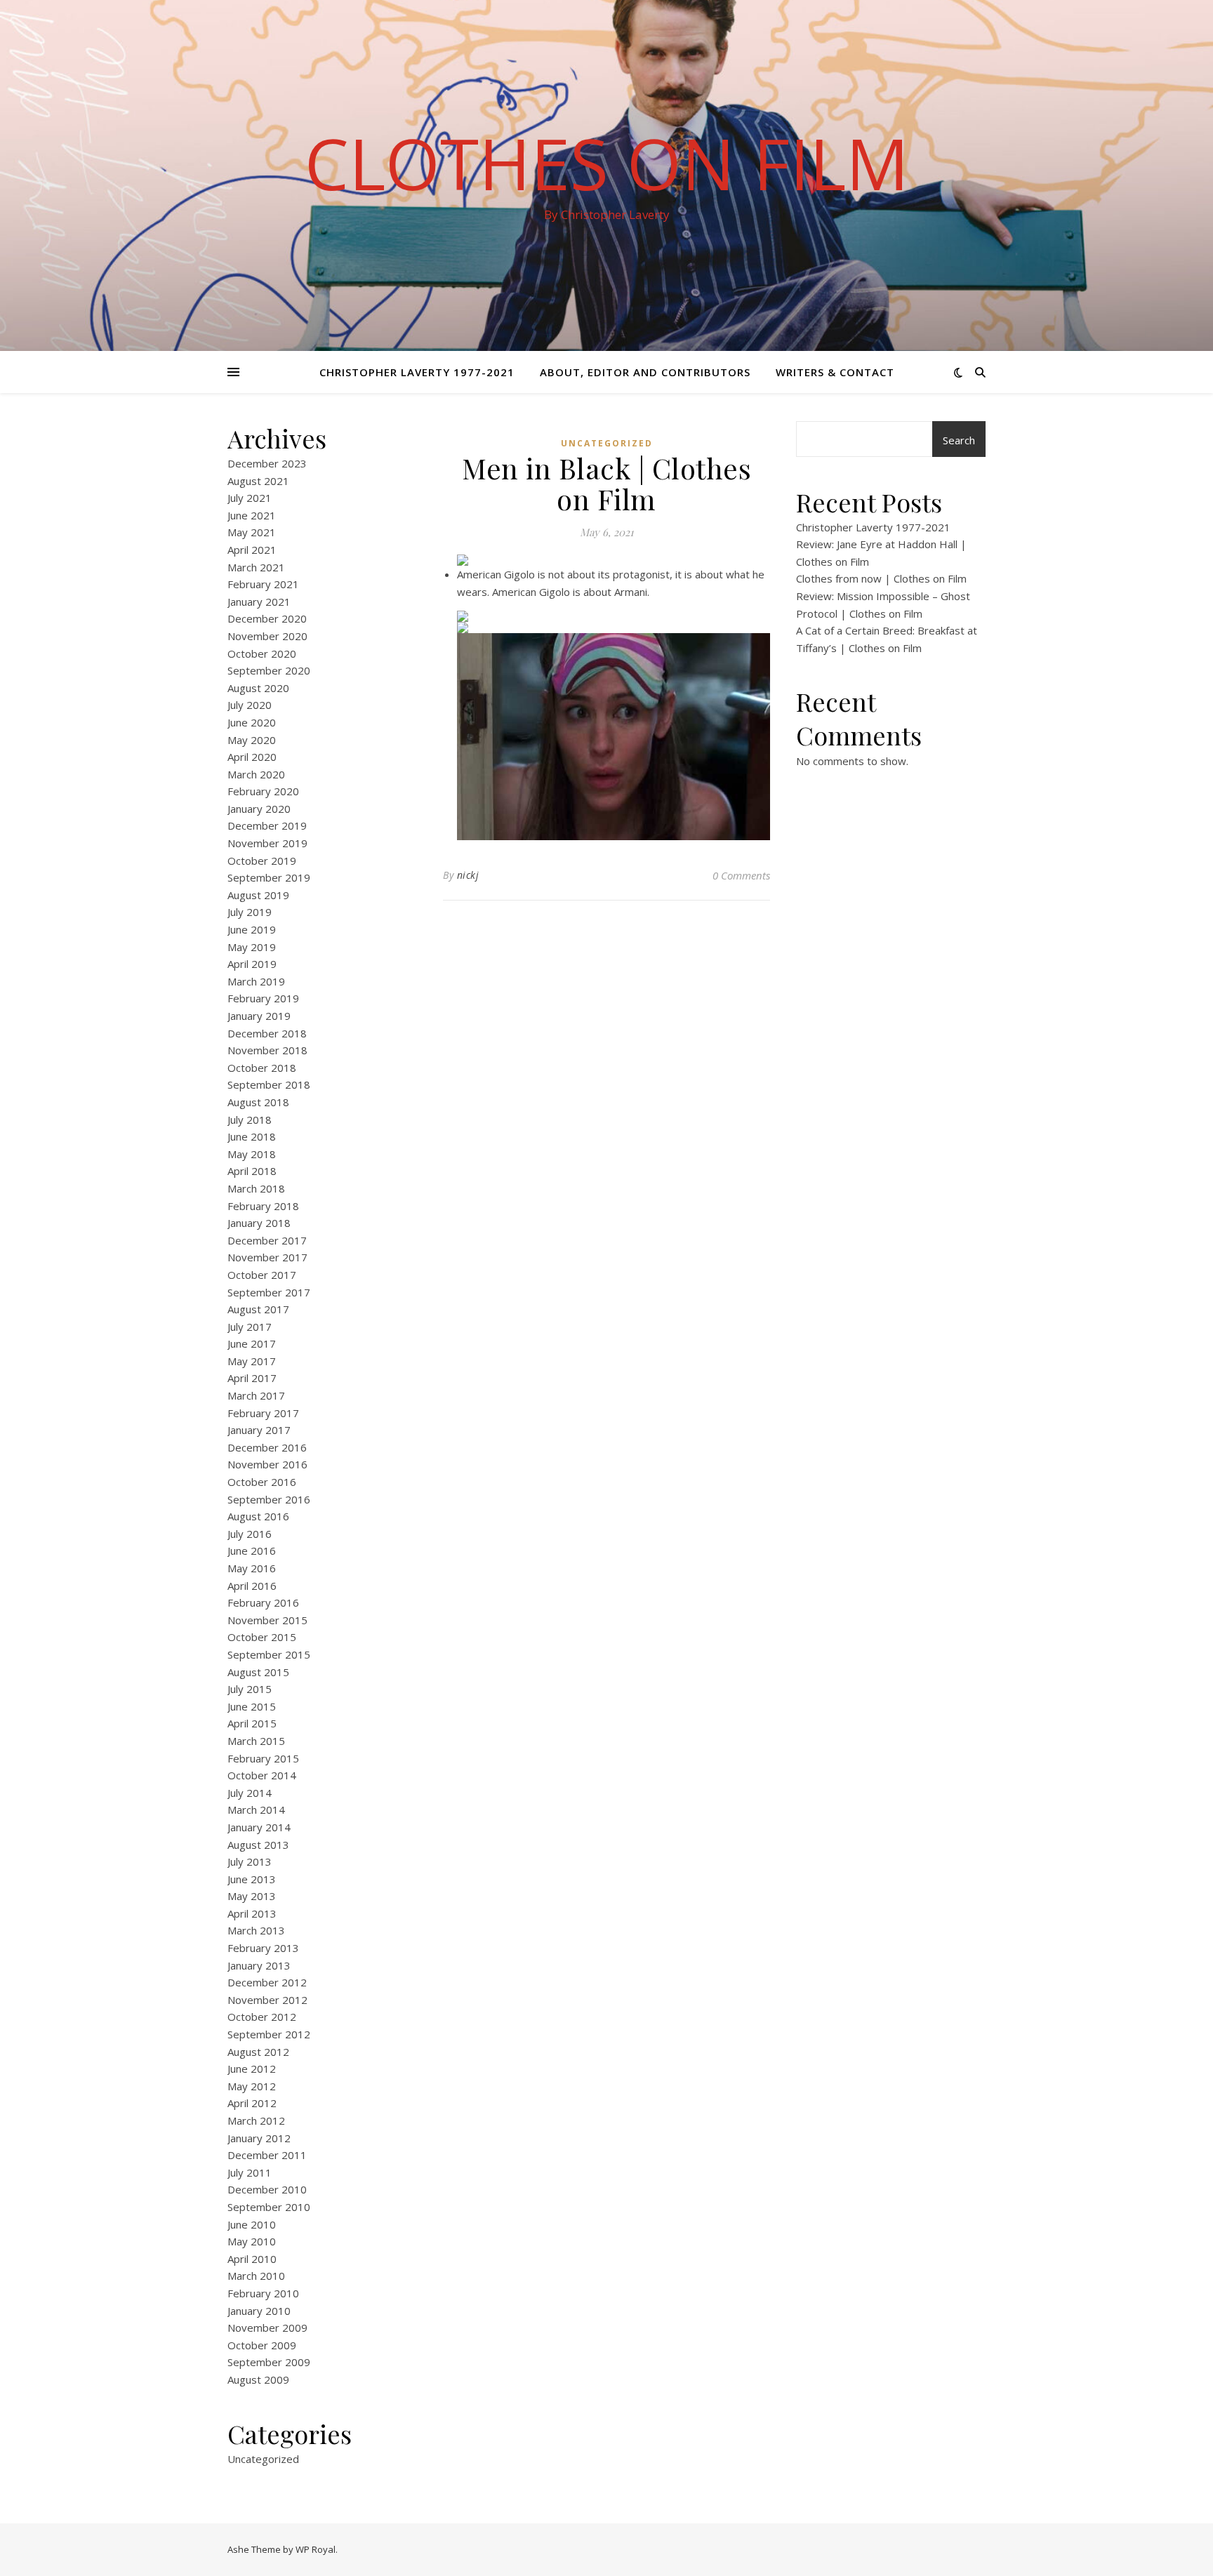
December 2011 (267, 2155)
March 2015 (256, 1741)
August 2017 (258, 1309)
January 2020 (259, 809)
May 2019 (252, 947)
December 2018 (267, 1033)
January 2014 (259, 1827)
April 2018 (252, 1171)
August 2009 (258, 2379)
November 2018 (267, 1050)
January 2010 (259, 2311)
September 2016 (269, 1499)
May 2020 (252, 740)
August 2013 (258, 1845)
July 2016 (250, 1534)
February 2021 (263, 584)
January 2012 (259, 2138)
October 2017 (262, 1275)
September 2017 (269, 1292)
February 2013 (263, 1948)
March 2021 (256, 567)
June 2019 (252, 929)
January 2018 (259, 1223)
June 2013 (252, 1879)
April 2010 (252, 2259)
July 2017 (250, 1327)
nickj (468, 875)
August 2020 (258, 688)
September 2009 (269, 2362)
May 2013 (252, 1896)
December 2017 (267, 1240)
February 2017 (263, 1413)
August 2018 (258, 1102)
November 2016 (267, 1464)
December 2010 (267, 2189)
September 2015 (269, 1654)
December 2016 (267, 1447)
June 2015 (252, 1706)
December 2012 (267, 1982)
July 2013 (250, 1861)
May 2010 (252, 2241)
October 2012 (262, 2017)
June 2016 (252, 1551)
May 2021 (252, 532)
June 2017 (252, 1343)
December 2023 (267, 463)
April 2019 (252, 964)
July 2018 (250, 1120)
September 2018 (269, 1084)
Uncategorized (263, 2459)
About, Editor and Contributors (645, 372)
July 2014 (250, 1793)
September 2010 (269, 2207)
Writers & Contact (835, 372)
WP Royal (316, 2549)
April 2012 (252, 2103)
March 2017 (256, 1395)
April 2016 (252, 1586)
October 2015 (262, 1637)
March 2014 (256, 1810)
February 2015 (263, 1758)
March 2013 (256, 1930)
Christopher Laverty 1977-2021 (417, 372)
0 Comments (741, 875)
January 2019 (259, 1016)
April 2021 (252, 550)
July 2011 (250, 2172)
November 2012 (267, 2000)
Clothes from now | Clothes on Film (881, 578)
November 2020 (267, 636)
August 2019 (258, 895)
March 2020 (256, 774)
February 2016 (263, 1602)
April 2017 (252, 1378)
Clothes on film (607, 163)
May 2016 (252, 1568)
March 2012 (256, 2120)
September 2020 (269, 670)
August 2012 (258, 2052)
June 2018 (252, 1136)
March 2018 (256, 1188)
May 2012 (252, 2086)
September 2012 (269, 2034)
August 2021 (258, 481)
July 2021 (250, 498)
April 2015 (252, 1723)
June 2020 (252, 722)
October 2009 (262, 2345)
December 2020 (267, 618)
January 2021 (259, 602)
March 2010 (256, 2276)
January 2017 (259, 1430)
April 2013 (252, 1913)
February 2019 (263, 998)
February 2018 (263, 1206)
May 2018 (252, 1154)
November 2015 (267, 1620)
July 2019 (250, 912)
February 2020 (263, 791)
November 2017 (267, 1257)
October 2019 (262, 861)
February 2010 (263, 2293)
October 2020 (262, 653)
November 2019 (267, 843)
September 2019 (269, 877)
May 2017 (252, 1361)
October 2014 (262, 1775)
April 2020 (252, 757)
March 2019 (256, 981)
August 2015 (258, 1672)
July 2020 (250, 705)
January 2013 (259, 1965)
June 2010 (252, 2224)
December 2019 (267, 825)
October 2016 (262, 1482)
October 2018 (262, 1068)
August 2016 (258, 1516)
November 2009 (267, 2328)
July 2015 (250, 1689)
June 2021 (252, 515)
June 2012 (252, 2069)
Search (959, 440)
